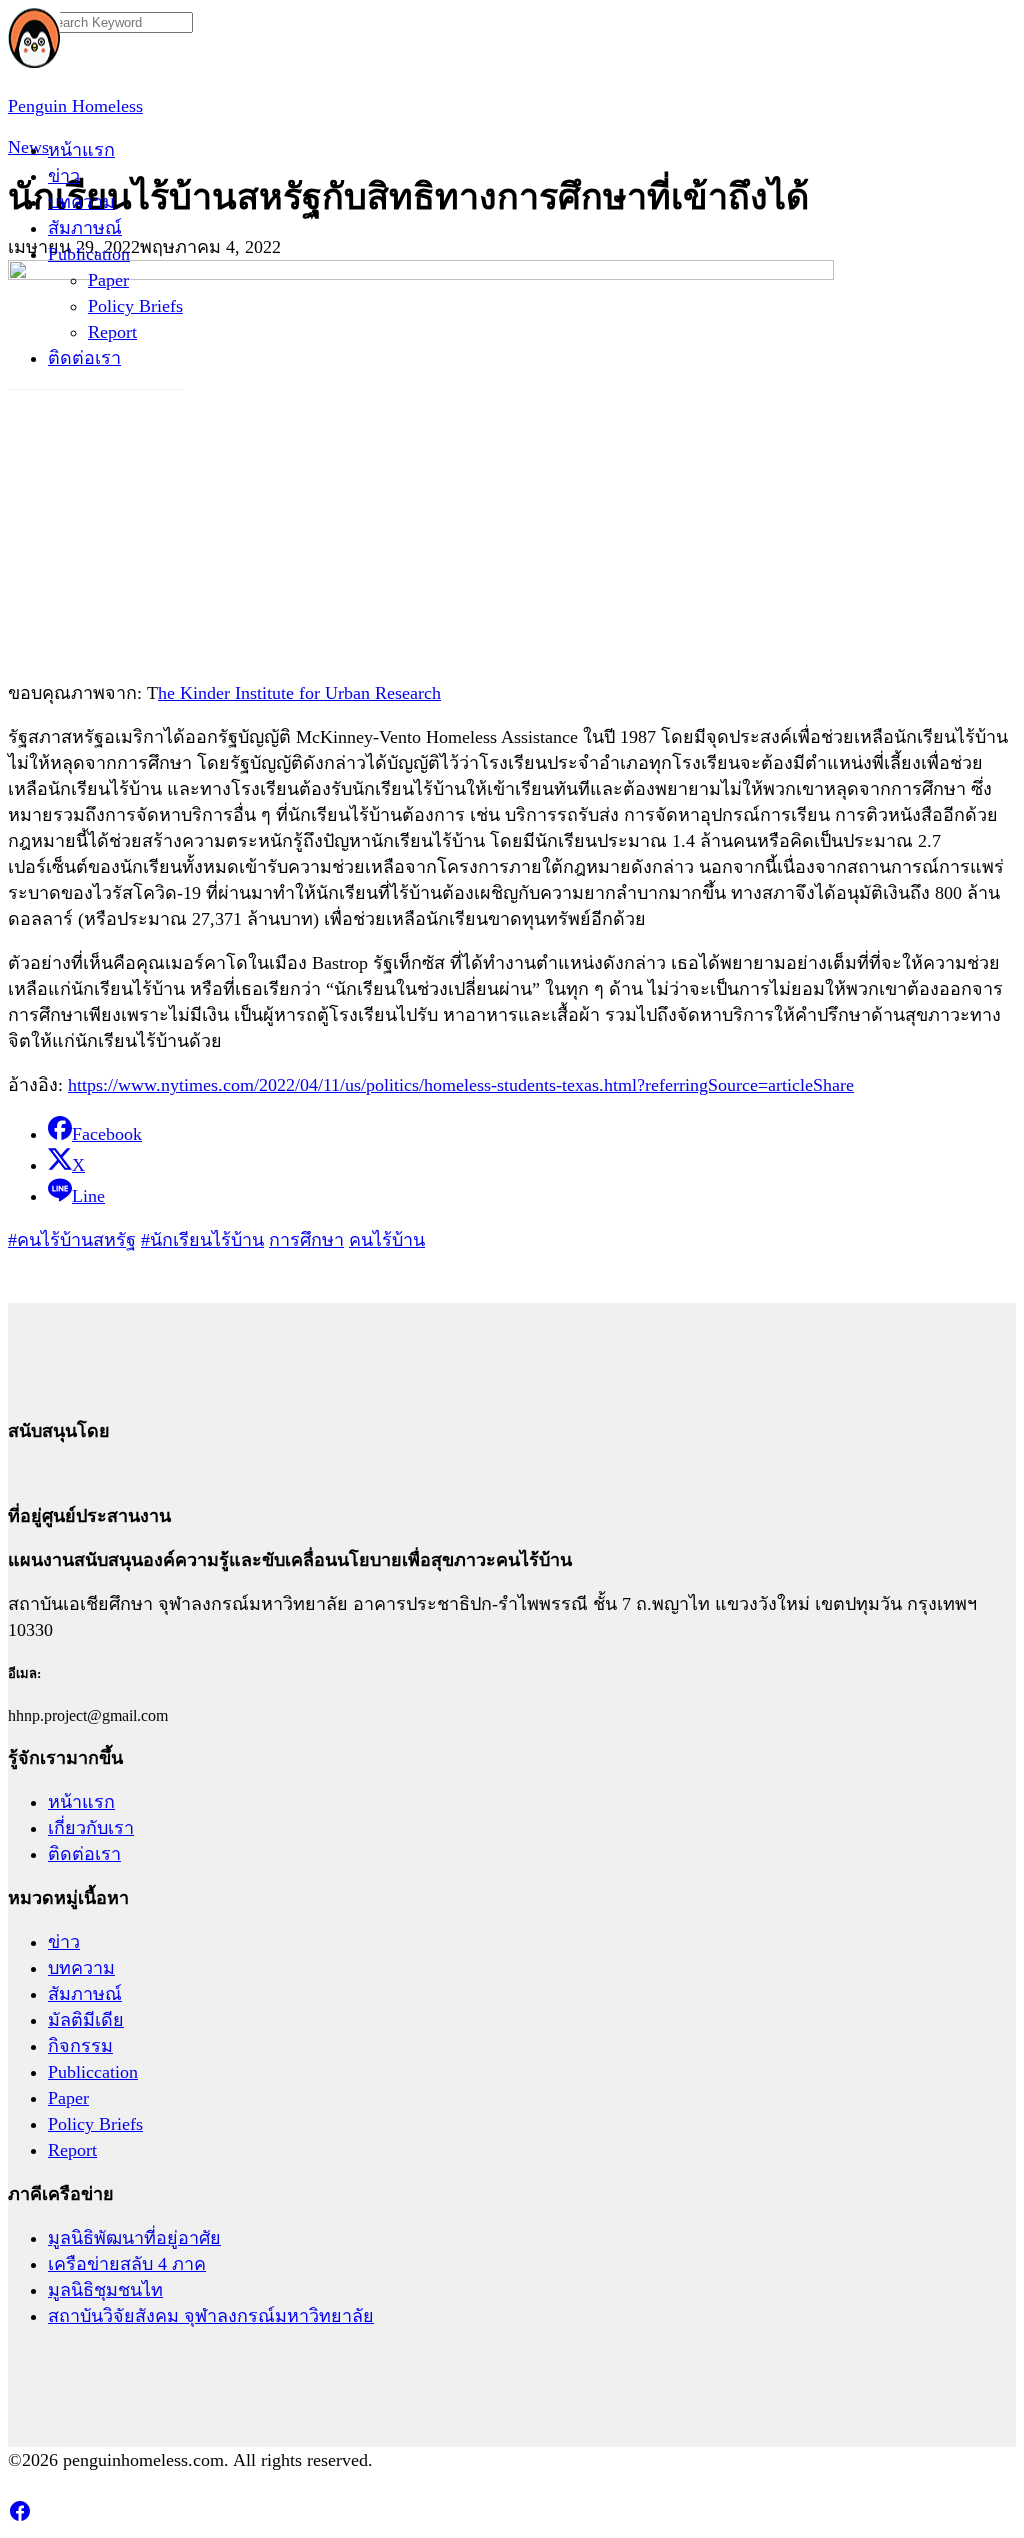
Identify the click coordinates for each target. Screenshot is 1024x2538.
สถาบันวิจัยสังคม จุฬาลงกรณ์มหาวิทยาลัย (211, 2316)
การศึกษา (306, 1240)
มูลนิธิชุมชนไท (105, 2290)
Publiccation (93, 2072)
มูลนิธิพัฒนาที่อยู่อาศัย (134, 2238)
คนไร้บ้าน (387, 1240)
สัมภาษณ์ (85, 228)
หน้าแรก (81, 150)
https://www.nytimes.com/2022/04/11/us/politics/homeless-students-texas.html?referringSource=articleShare (461, 1085)
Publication (89, 254)
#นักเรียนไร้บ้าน (202, 1240)
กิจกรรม (80, 2046)
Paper (108, 280)
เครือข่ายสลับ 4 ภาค (127, 2264)
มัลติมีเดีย (86, 2020)
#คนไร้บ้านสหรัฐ (72, 1240)
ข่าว (64, 176)
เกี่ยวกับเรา (91, 1828)
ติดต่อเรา (84, 358)
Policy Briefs (135, 306)
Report (112, 332)
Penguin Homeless (75, 106)
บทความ (81, 202)
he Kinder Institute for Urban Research (299, 693)
